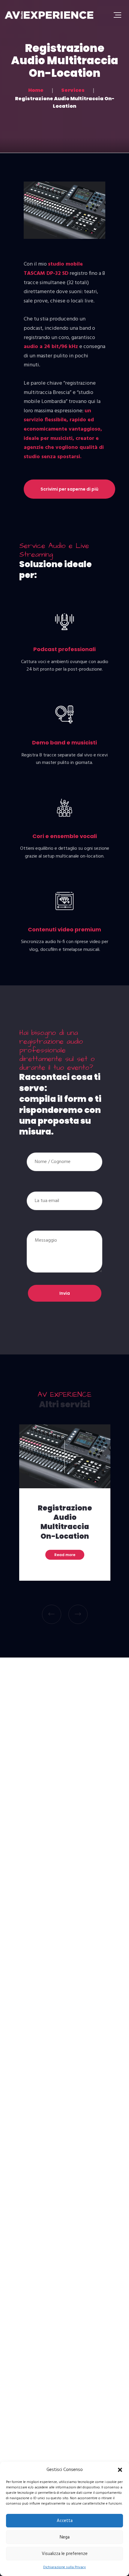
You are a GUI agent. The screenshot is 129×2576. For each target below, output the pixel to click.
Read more (65, 1555)
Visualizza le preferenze (65, 2554)
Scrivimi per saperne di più (69, 489)
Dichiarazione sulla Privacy (64, 2567)
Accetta (65, 2521)
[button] (120, 2470)
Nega (65, 2537)
